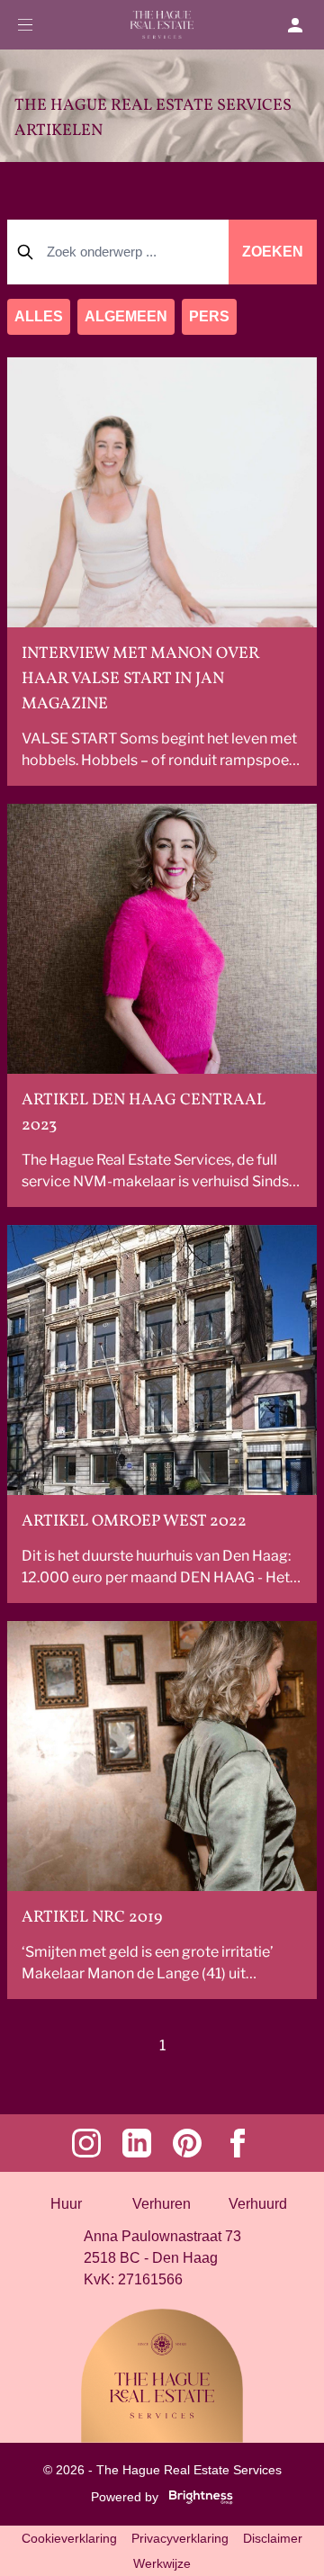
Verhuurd (258, 2204)
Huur (66, 2204)
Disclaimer (273, 2538)
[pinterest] (187, 2143)
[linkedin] (137, 2143)
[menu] (26, 25)
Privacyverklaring (180, 2538)
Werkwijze (162, 2563)
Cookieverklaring (69, 2538)
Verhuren (162, 2204)
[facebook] (238, 2143)
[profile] (302, 25)
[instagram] (86, 2143)
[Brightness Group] (197, 2496)
